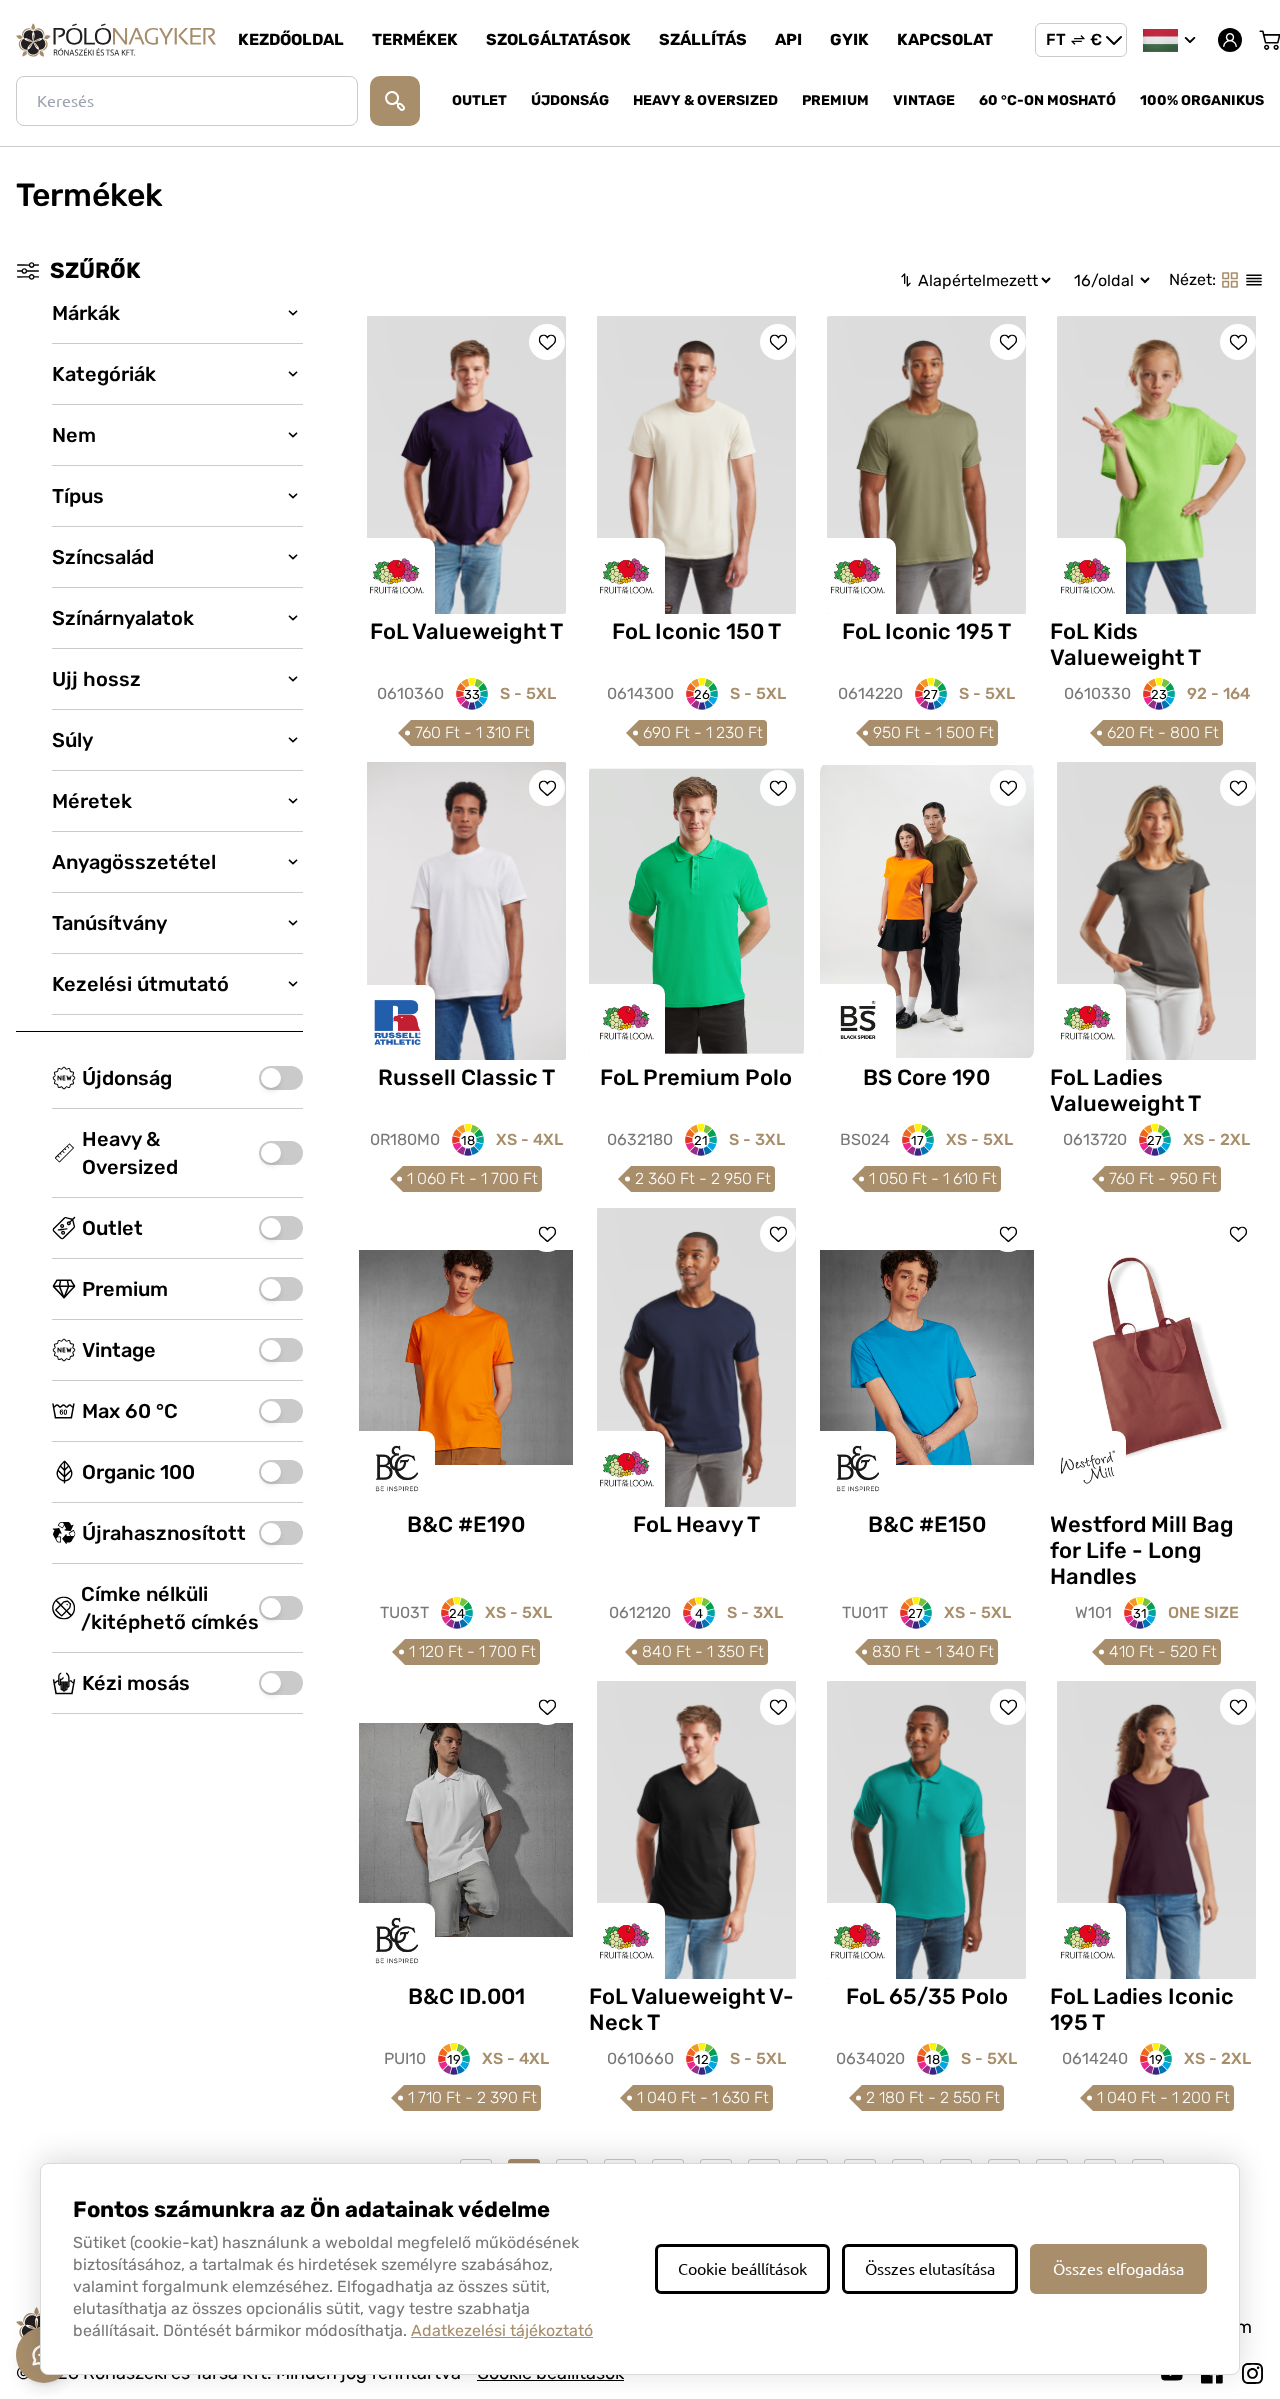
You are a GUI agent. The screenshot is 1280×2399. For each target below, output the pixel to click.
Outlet (479, 100)
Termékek (415, 39)
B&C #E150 (927, 1524)
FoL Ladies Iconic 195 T (1142, 2009)
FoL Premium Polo (696, 1077)
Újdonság (570, 100)
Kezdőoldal (291, 39)
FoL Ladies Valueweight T (1125, 1090)
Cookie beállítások (742, 2269)
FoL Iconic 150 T (696, 631)
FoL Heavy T (696, 1524)
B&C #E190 (466, 1524)
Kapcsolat (945, 39)
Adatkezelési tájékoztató (502, 2330)
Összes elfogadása (1118, 2269)
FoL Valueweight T (466, 631)
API (788, 39)
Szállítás (703, 39)
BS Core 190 (926, 1077)
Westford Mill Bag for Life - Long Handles (1142, 1550)
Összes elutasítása (930, 2269)
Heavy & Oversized (705, 100)
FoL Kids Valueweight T (1125, 644)
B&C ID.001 (466, 1996)
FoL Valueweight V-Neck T (691, 2009)
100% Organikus (1202, 100)
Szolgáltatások (558, 39)
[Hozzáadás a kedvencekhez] (547, 342)
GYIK (849, 39)
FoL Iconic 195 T (926, 631)
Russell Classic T (466, 1077)
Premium (835, 100)
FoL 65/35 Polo (927, 1996)
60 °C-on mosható (1047, 100)
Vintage (924, 100)
